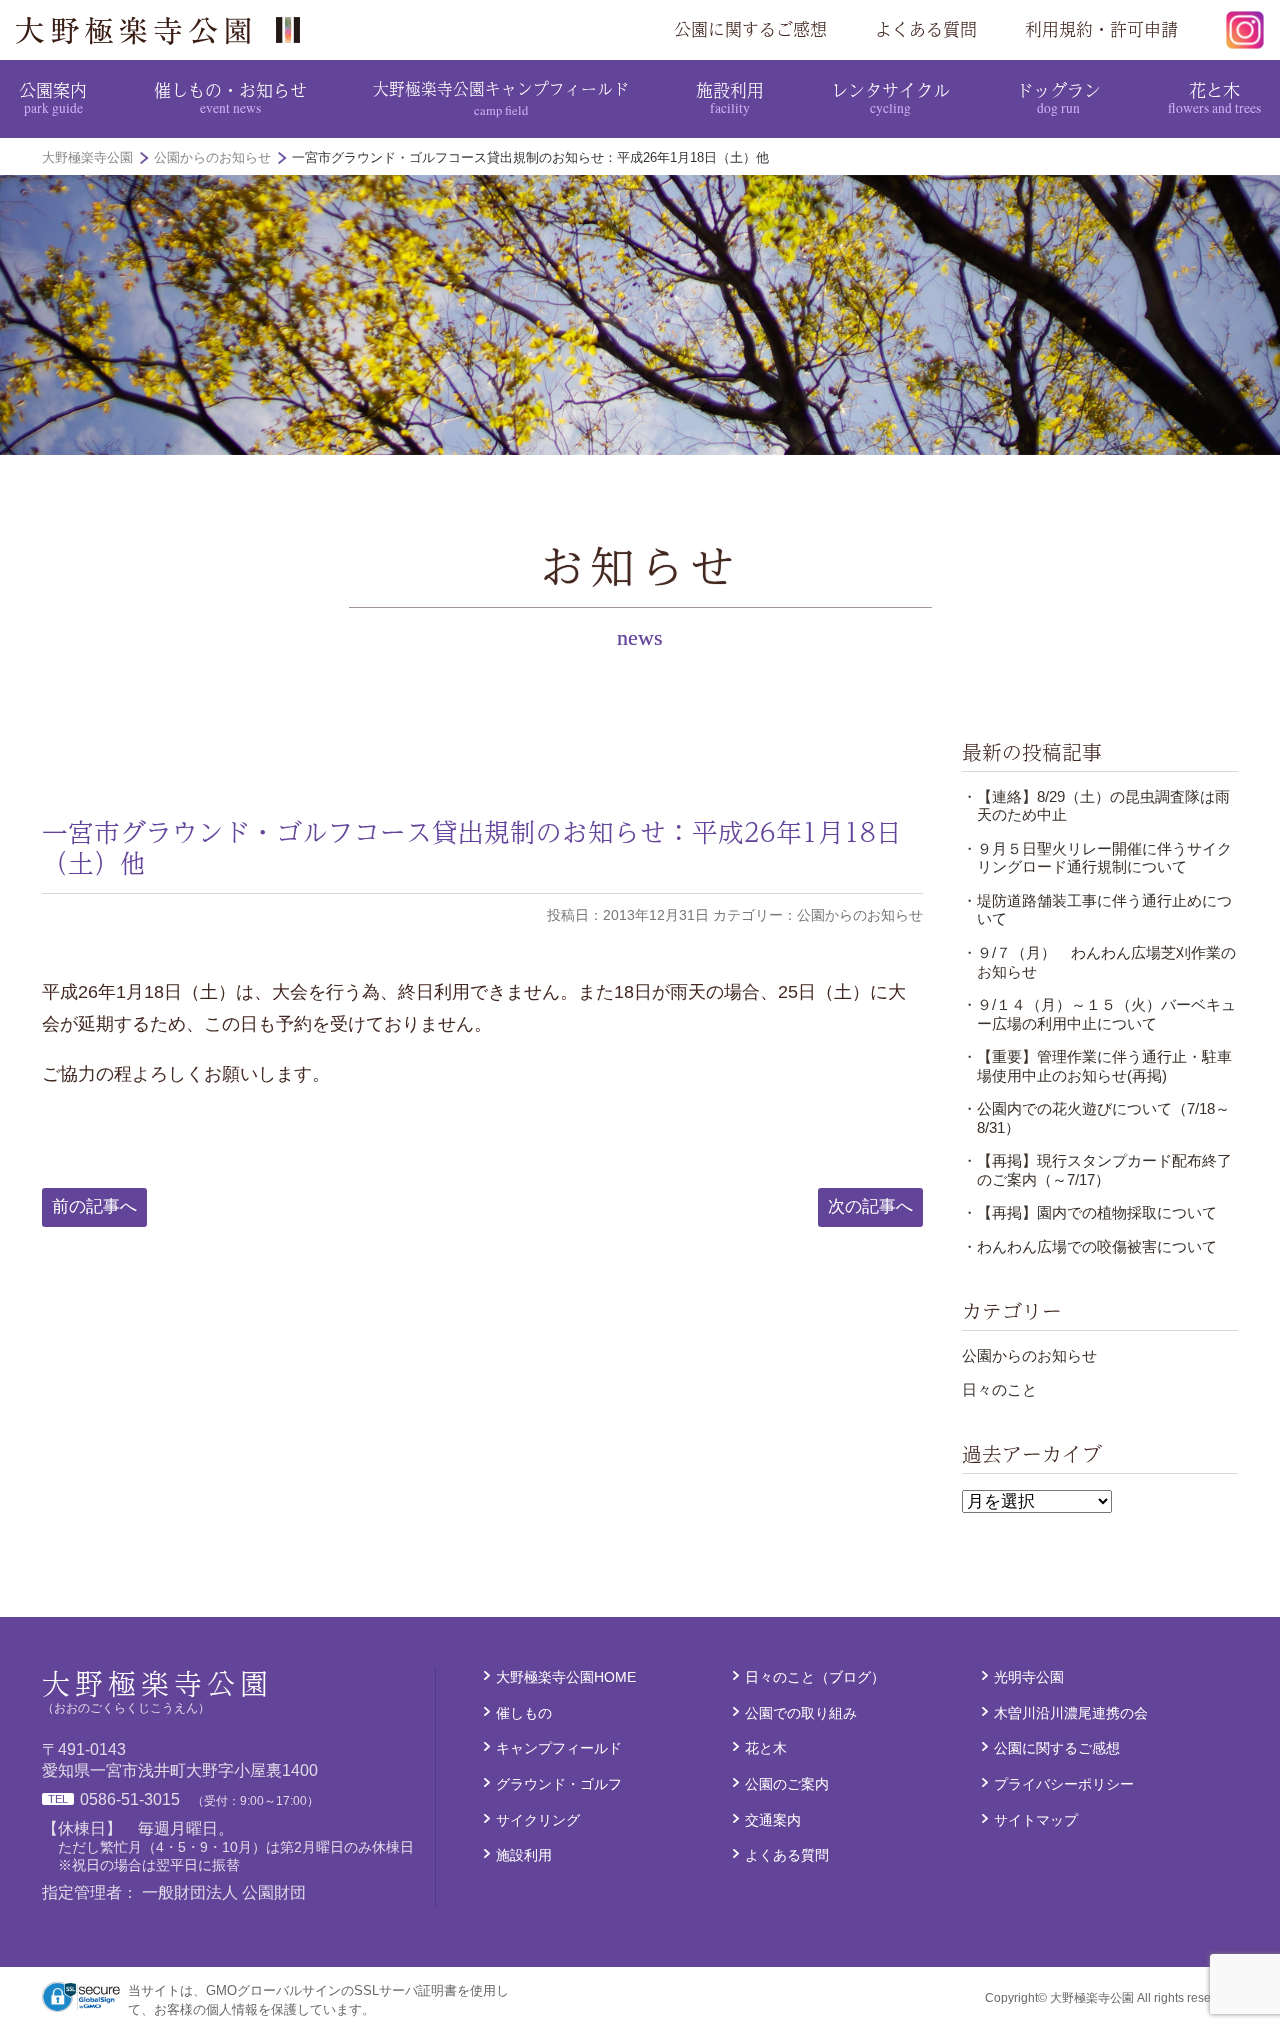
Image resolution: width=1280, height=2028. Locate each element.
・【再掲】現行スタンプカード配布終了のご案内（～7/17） (1097, 1169)
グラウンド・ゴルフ (559, 1784)
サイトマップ (1036, 1820)
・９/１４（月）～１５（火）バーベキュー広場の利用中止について (1099, 1013)
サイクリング (538, 1820)
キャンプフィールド (559, 1748)
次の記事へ (870, 1206)
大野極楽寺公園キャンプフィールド (501, 97)
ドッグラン (1058, 97)
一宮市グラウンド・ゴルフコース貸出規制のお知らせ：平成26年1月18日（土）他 (472, 847)
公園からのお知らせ (1029, 1355)
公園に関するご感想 (750, 29)
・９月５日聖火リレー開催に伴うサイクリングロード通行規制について (1097, 857)
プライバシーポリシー (1064, 1784)
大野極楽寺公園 (166, 30)
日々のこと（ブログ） (815, 1677)
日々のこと (999, 1389)
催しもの (524, 1713)
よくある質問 (926, 29)
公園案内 (53, 97)
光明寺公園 (1029, 1677)
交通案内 (773, 1820)
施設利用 (730, 97)
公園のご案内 (787, 1784)
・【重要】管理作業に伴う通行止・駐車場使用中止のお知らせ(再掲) (1097, 1065)
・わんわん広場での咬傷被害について (1089, 1246)
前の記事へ (94, 1206)
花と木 (1214, 97)
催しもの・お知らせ (230, 97)
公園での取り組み (801, 1713)
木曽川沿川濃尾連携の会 (1071, 1713)
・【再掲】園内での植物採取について (1089, 1212)
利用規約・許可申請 (1101, 29)
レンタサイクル (890, 97)
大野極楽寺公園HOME (566, 1677)
